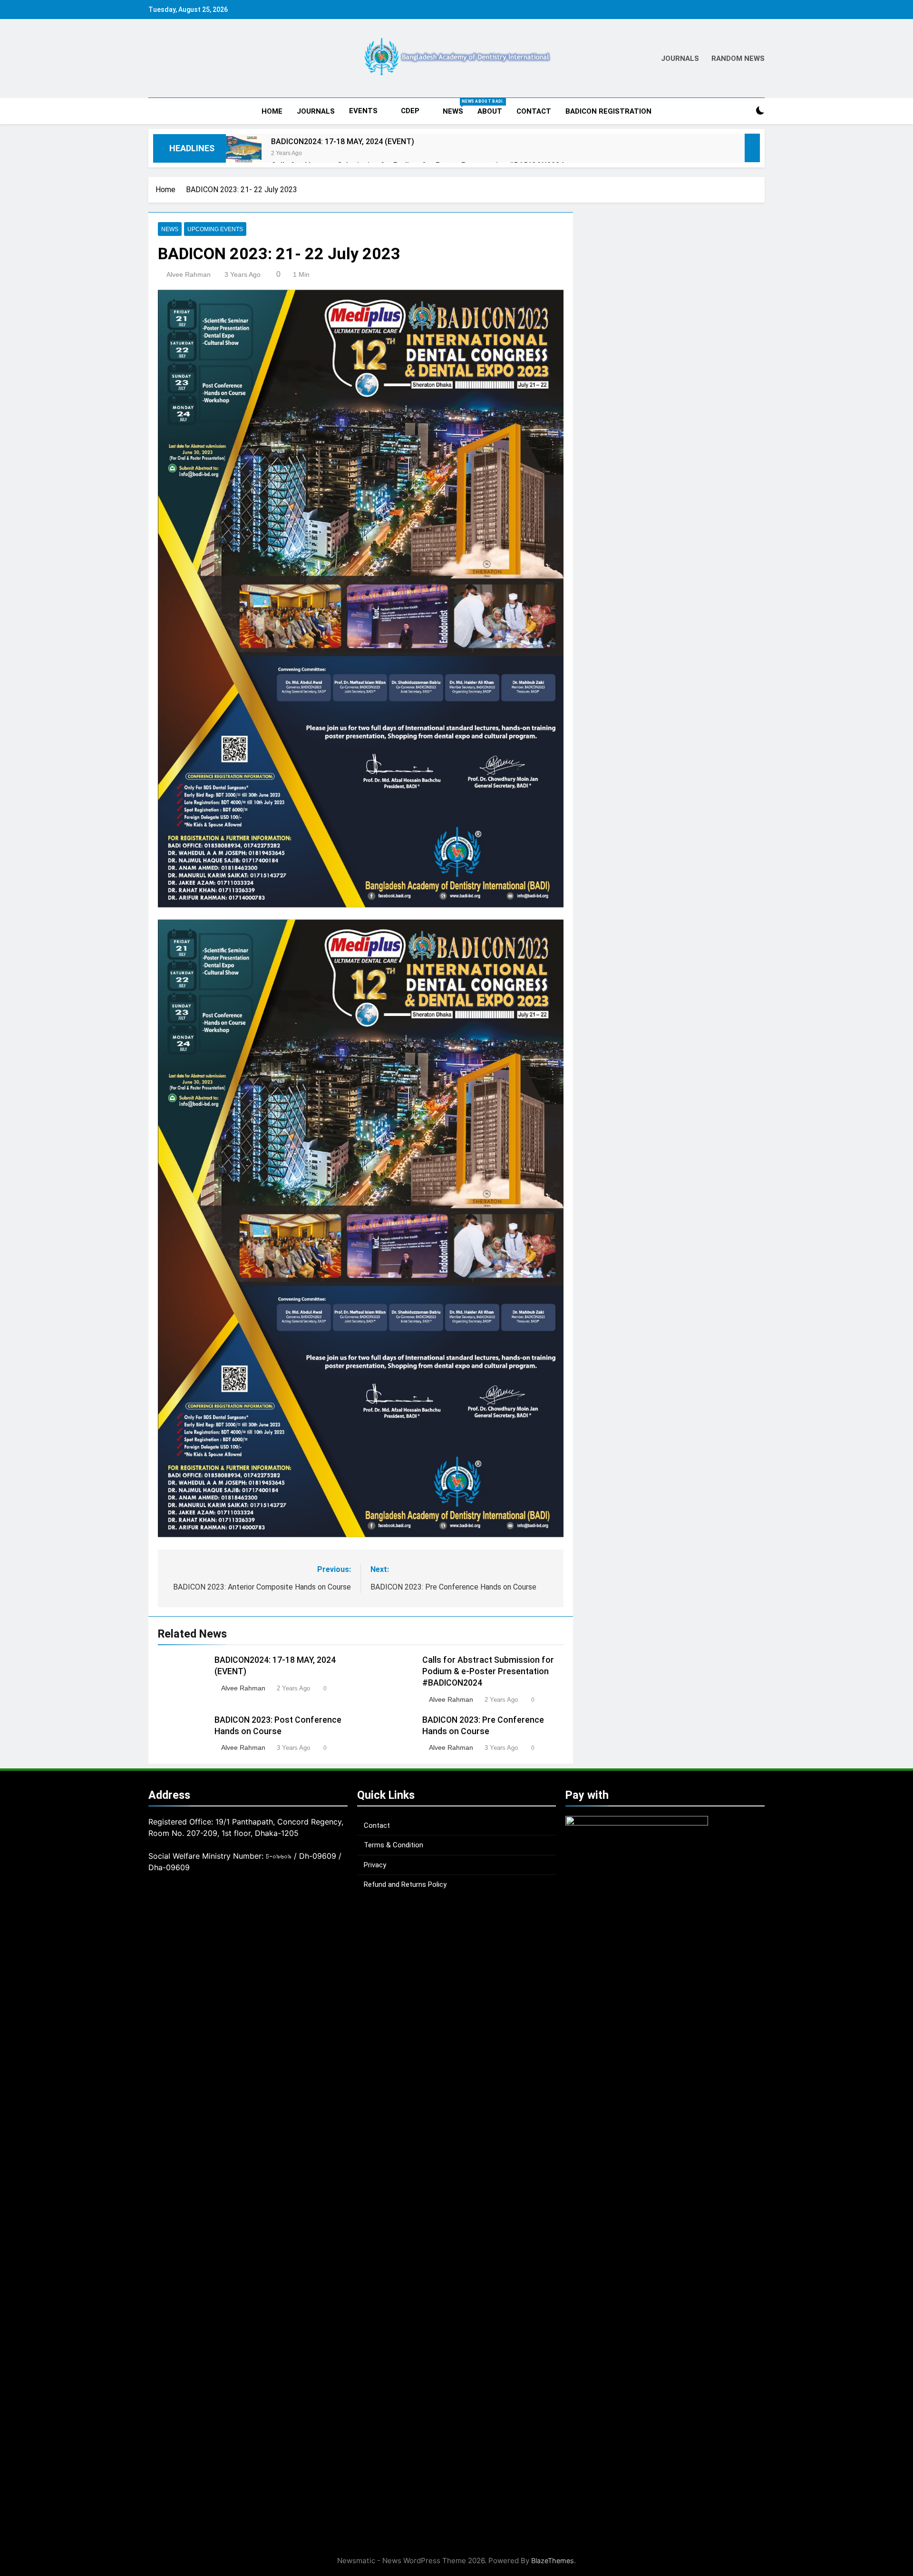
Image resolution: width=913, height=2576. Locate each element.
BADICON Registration (608, 111)
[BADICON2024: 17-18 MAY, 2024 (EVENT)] (244, 154)
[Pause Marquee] (752, 148)
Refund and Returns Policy (405, 1884)
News (456, 107)
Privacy (375, 1865)
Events (363, 111)
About (490, 111)
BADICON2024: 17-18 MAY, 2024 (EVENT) (343, 141)
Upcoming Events (215, 229)
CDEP (410, 111)
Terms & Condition (393, 1845)
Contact (534, 111)
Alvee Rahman (189, 274)
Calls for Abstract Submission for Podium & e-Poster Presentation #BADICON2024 (488, 1671)
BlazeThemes (553, 2561)
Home (272, 111)
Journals (316, 111)
